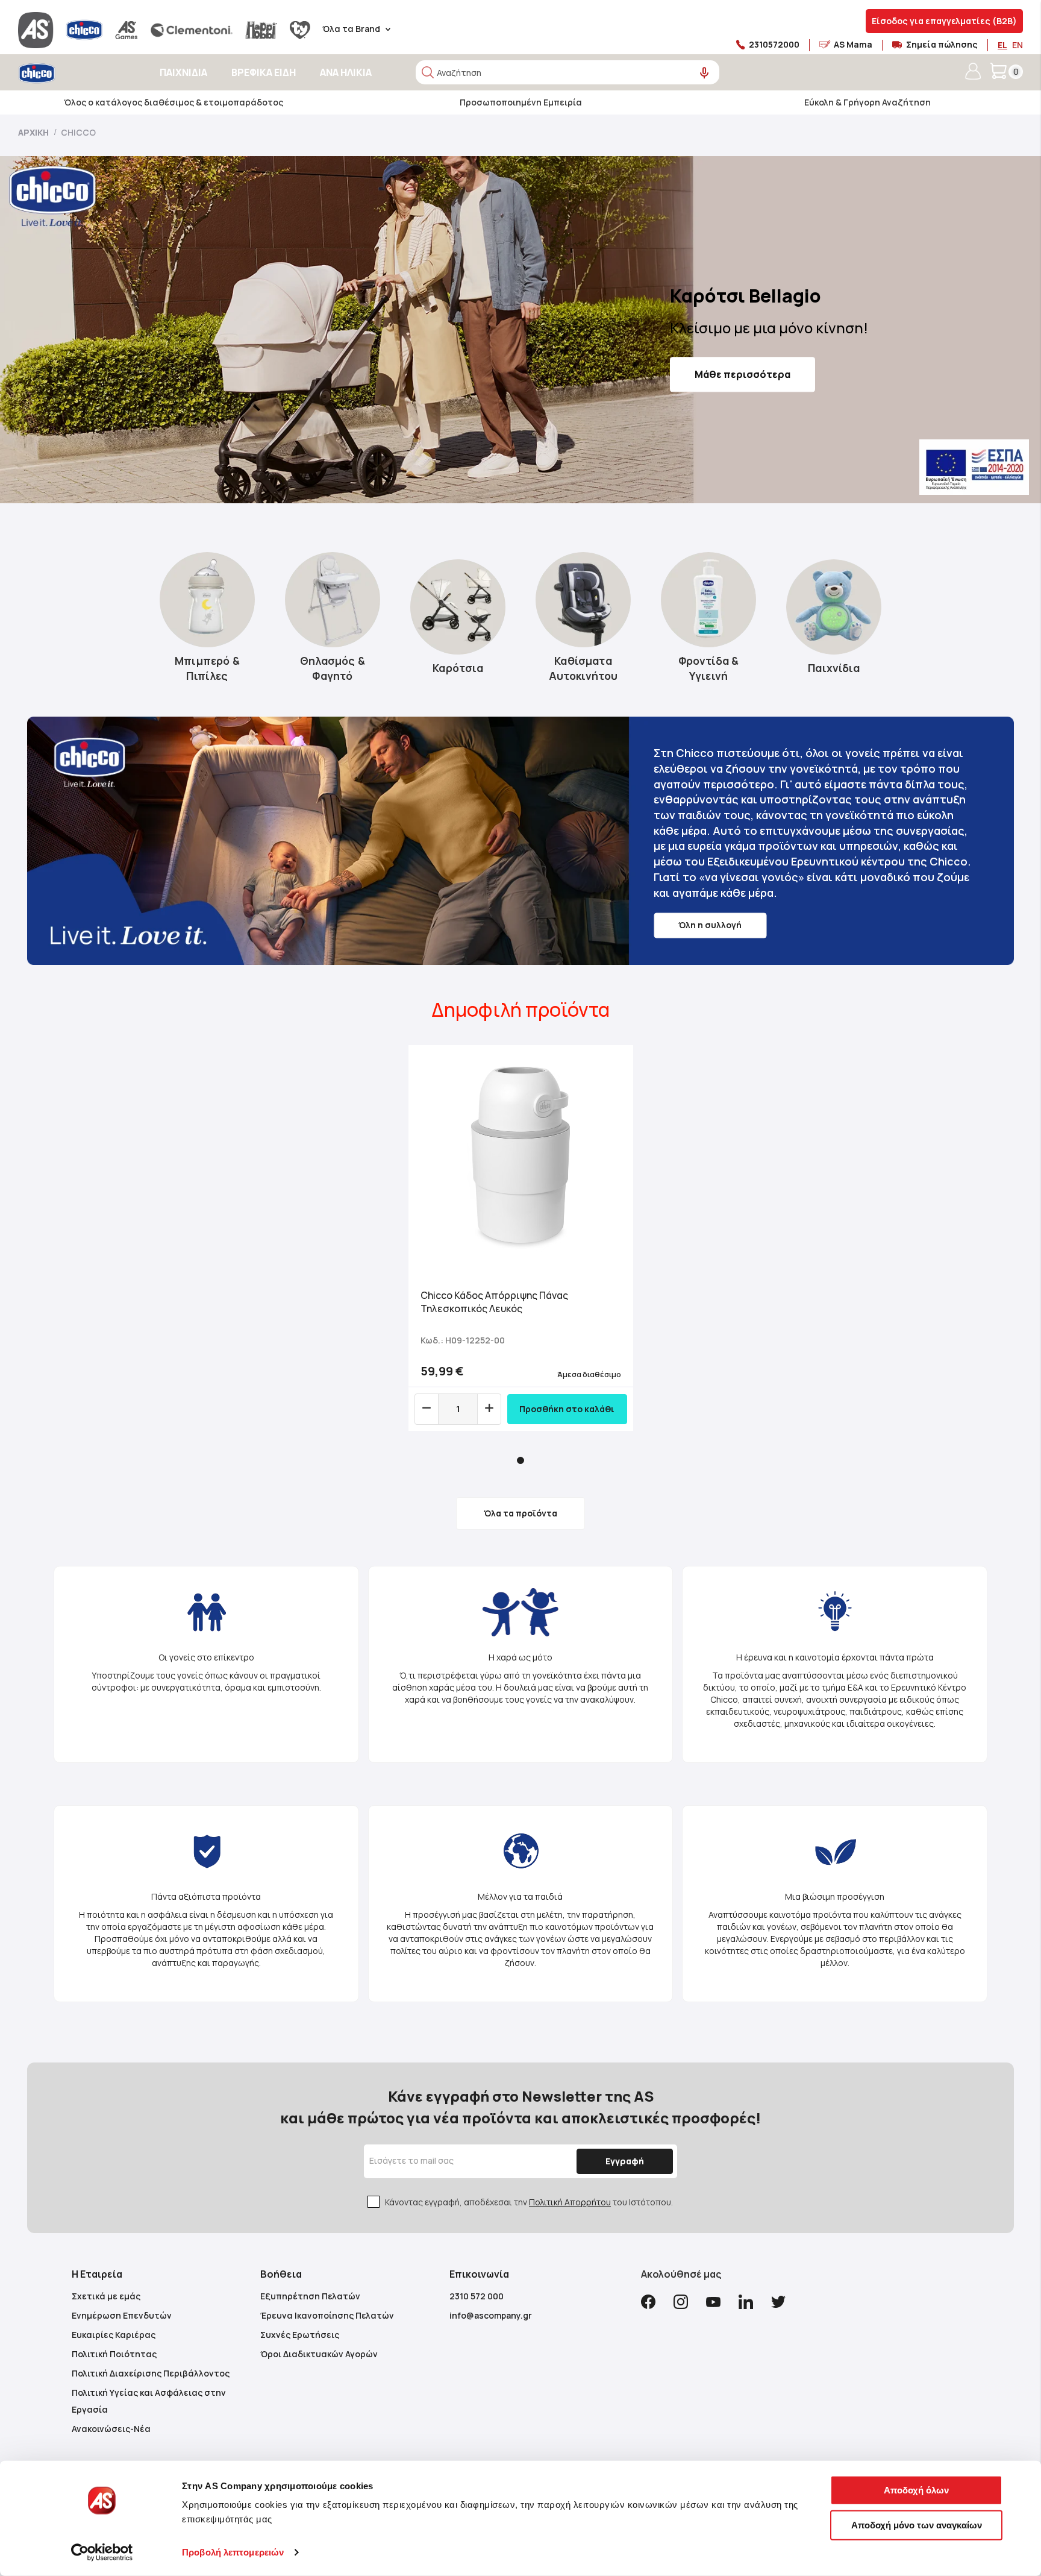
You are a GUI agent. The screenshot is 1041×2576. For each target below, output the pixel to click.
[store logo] (71, 73)
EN (1018, 45)
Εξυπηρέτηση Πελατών (310, 2296)
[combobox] (567, 72)
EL (1002, 45)
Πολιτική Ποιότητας (114, 2354)
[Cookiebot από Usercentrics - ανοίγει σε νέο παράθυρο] (102, 2552)
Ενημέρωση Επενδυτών (122, 2315)
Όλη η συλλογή (710, 925)
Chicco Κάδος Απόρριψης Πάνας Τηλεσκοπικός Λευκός (494, 1302)
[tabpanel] (521, 1238)
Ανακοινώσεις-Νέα (111, 2429)
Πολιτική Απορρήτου (570, 2202)
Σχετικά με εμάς (106, 2296)
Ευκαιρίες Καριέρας (114, 2335)
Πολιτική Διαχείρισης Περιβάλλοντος (151, 2373)
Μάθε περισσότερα (742, 374)
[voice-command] (705, 73)
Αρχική (34, 132)
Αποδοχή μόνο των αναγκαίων (917, 2524)
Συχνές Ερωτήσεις (300, 2335)
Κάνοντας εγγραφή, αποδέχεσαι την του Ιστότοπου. (529, 2202)
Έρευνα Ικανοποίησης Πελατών (327, 2315)
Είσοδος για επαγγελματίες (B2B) (944, 21)
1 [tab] (520, 1460)
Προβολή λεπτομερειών (233, 2552)
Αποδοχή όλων (916, 2490)
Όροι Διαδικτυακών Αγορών (319, 2354)
